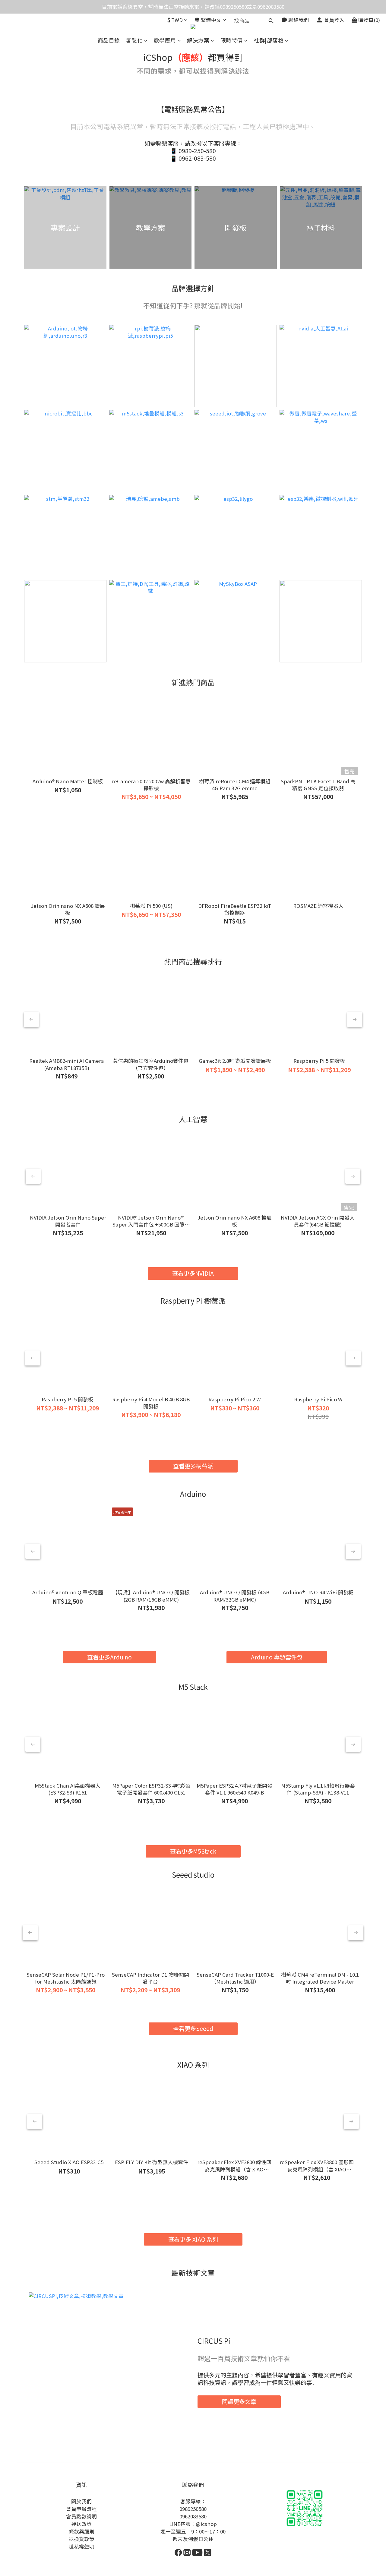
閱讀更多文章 (239, 2401)
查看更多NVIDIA (193, 1273)
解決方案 (198, 40)
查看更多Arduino (109, 1657)
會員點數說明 (81, 2516)
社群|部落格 (269, 40)
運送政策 (81, 2524)
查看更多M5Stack (193, 1851)
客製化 (134, 40)
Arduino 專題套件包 (277, 1657)
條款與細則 (82, 2531)
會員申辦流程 (81, 2509)
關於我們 (81, 2501)
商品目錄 (109, 40)
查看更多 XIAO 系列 (193, 2239)
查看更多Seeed (193, 2028)
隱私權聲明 (82, 2546)
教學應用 (165, 40)
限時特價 (232, 40)
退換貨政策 (82, 2539)
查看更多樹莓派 (193, 1466)
